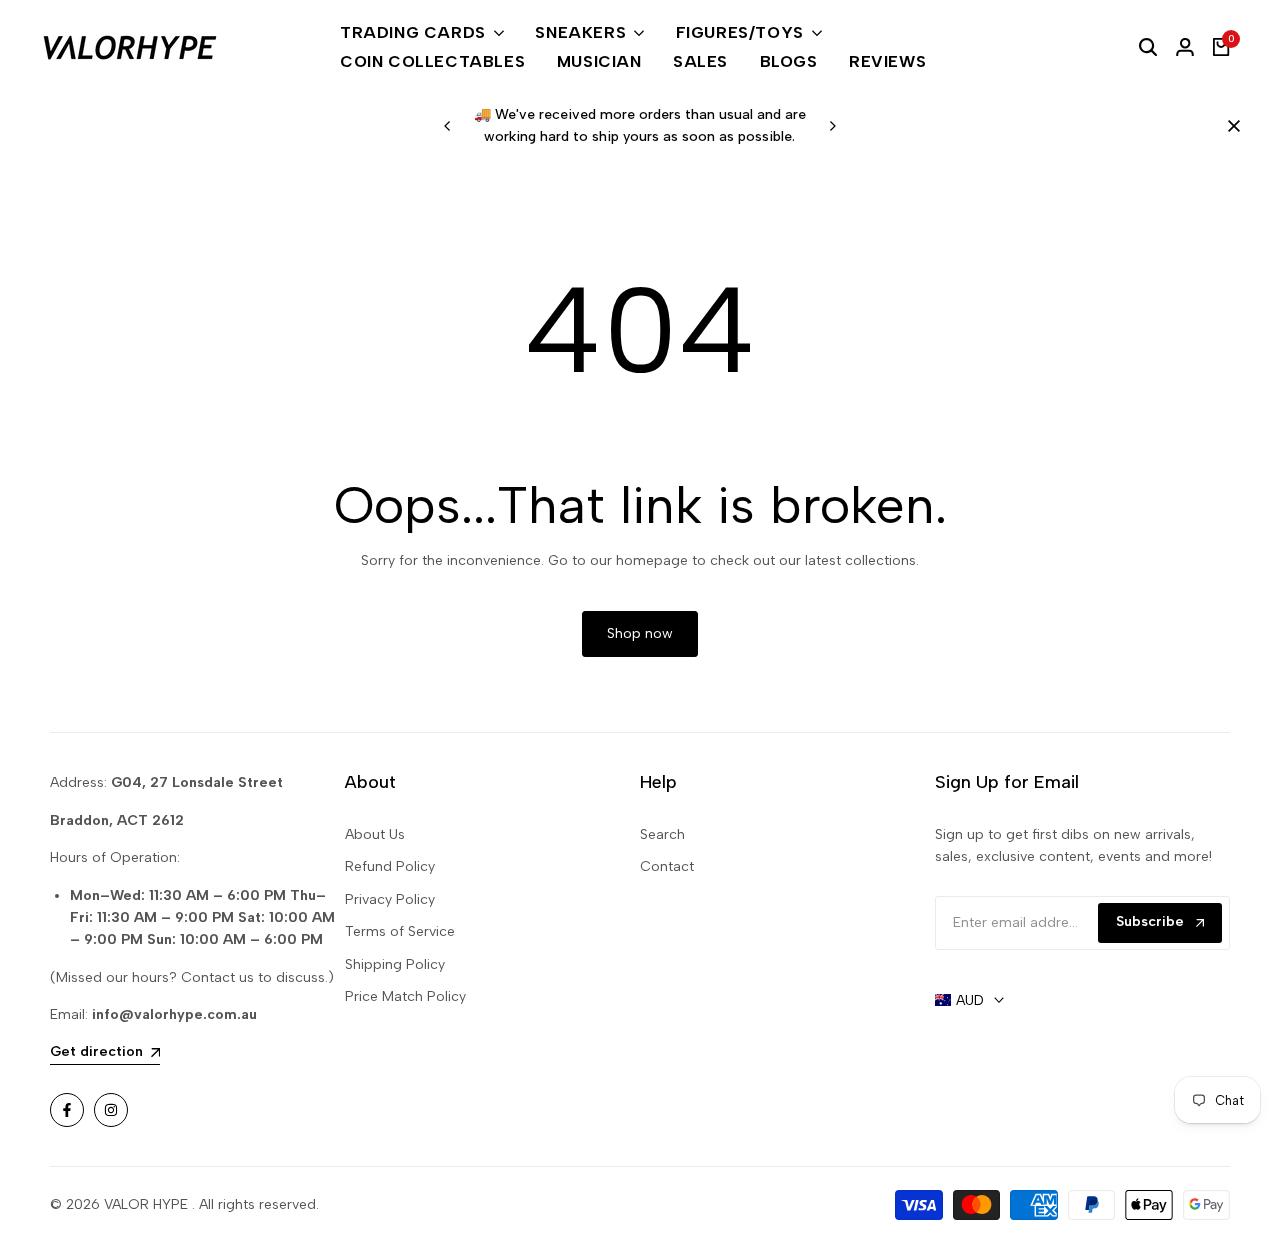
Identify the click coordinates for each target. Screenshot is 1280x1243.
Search (662, 834)
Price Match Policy (405, 996)
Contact (667, 866)
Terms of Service (400, 931)
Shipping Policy (395, 964)
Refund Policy (390, 866)
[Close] (1230, 126)
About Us (375, 834)
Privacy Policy (390, 899)
